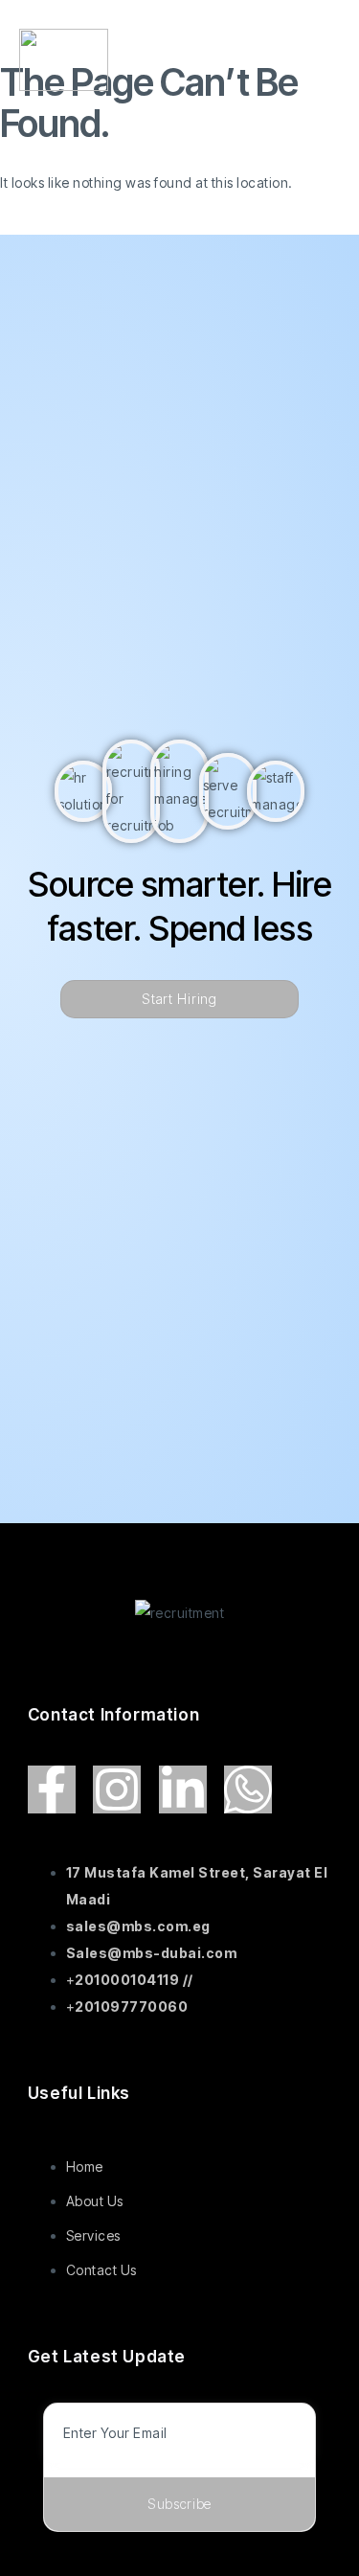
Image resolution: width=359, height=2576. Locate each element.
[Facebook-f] (52, 1790)
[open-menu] (328, 65)
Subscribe (179, 2504)
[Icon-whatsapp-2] (248, 1790)
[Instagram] (117, 1790)
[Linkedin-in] (183, 1790)
